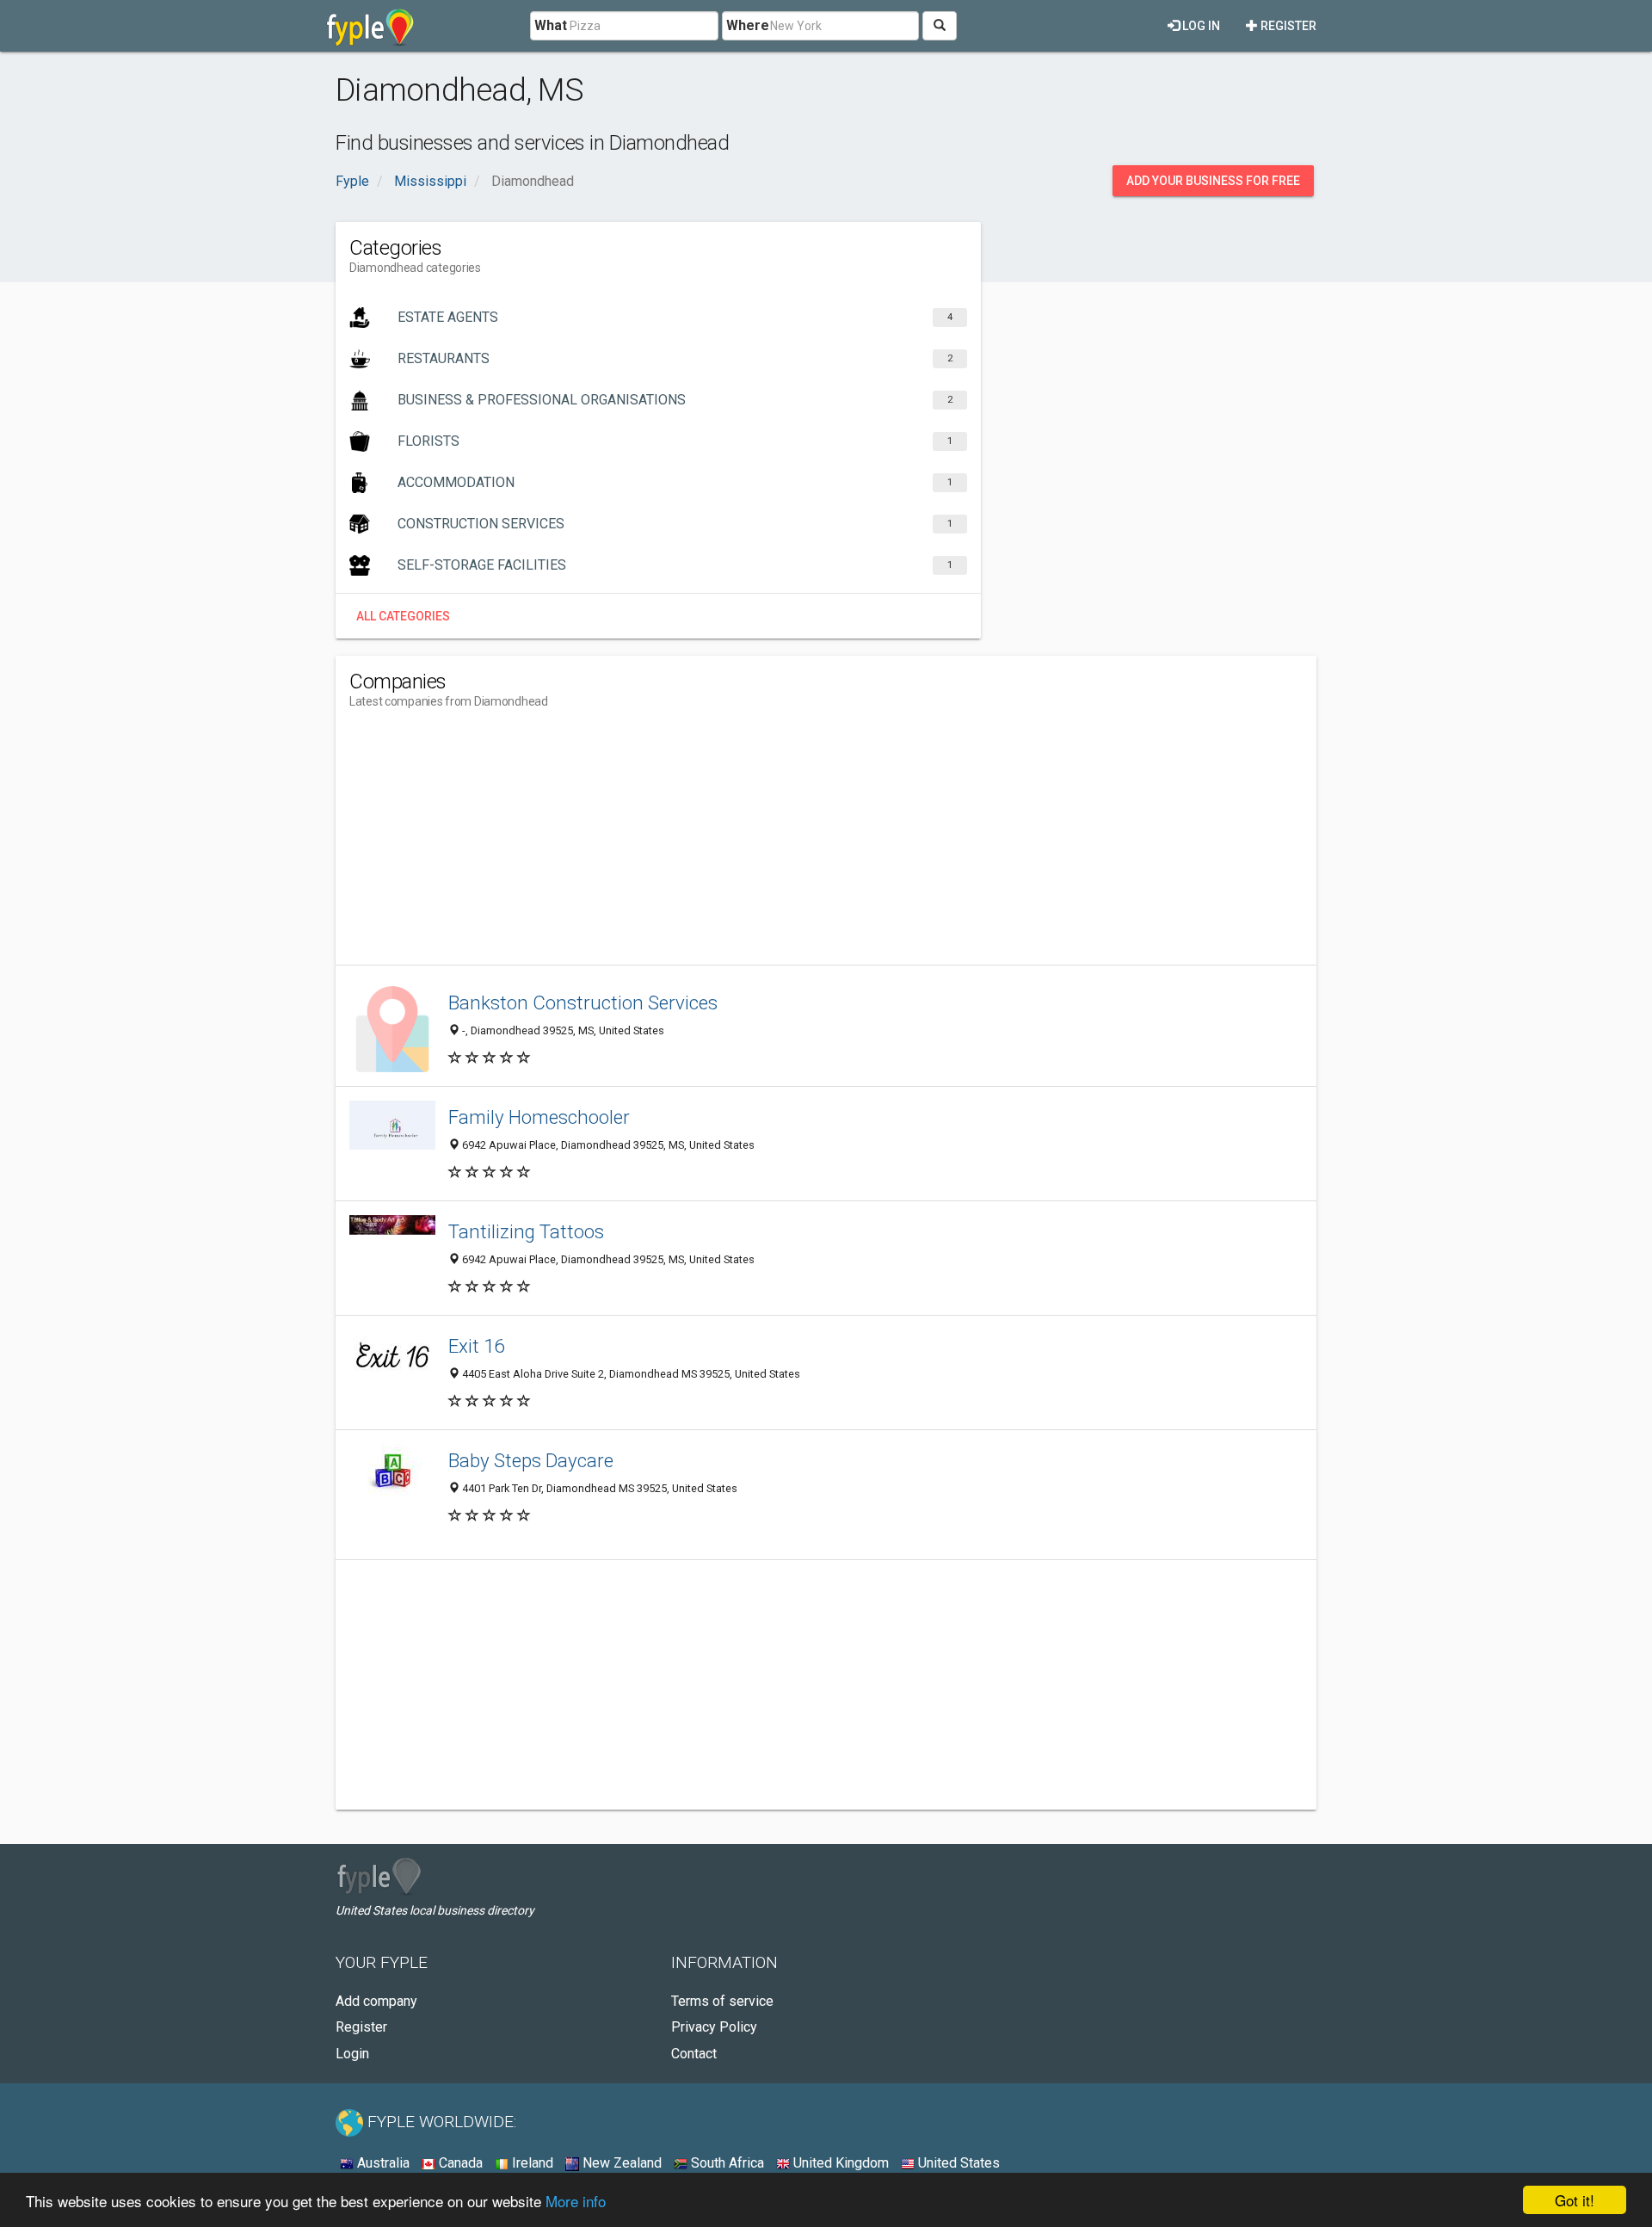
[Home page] (370, 26)
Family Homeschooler (539, 1117)
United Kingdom (839, 2163)
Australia (382, 2163)
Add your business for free (1213, 181)
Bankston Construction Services (583, 1002)
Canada (459, 2163)
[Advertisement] (663, 844)
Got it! (1575, 2200)
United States (957, 2163)
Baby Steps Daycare (531, 1460)
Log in (1200, 26)
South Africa (726, 2163)
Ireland (531, 2163)
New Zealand (620, 2163)
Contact (694, 2054)
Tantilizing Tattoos (526, 1231)
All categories (403, 616)
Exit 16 (476, 1346)
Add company (376, 2001)
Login (352, 2054)
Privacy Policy (714, 2027)
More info (576, 2201)
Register (1287, 26)
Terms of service (722, 2001)
